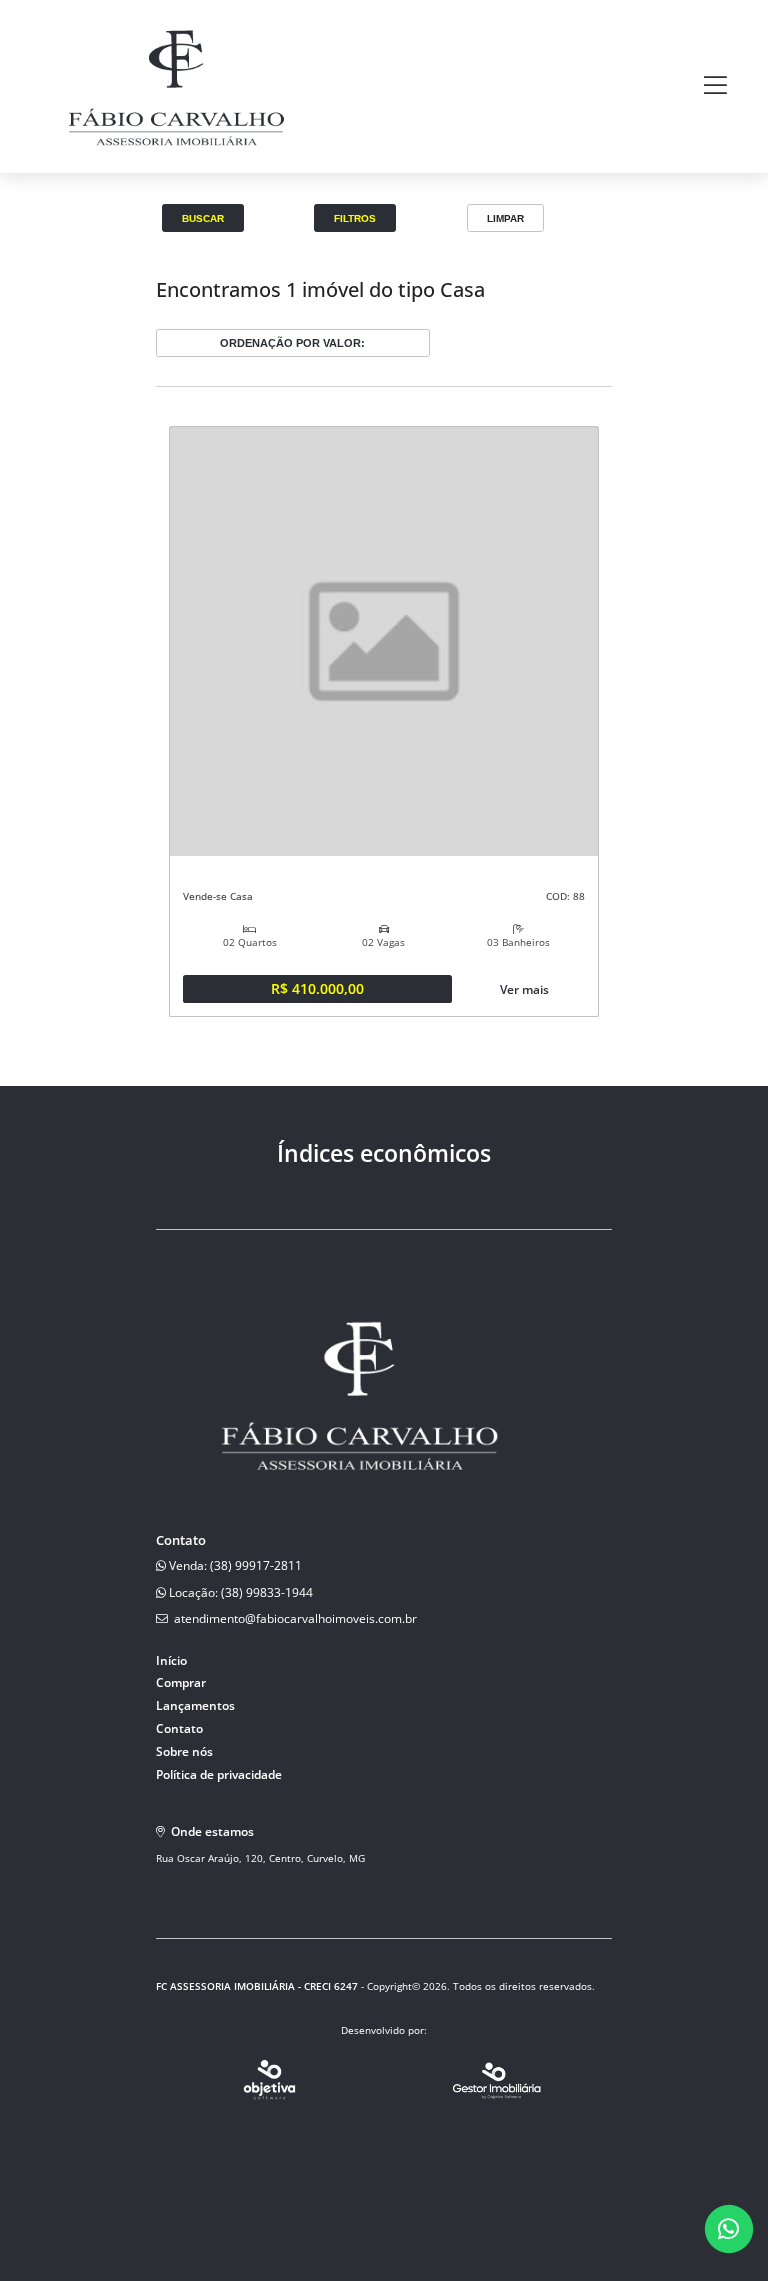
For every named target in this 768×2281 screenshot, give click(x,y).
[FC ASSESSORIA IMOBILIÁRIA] (173, 160)
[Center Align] (715, 86)
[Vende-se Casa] (384, 641)
